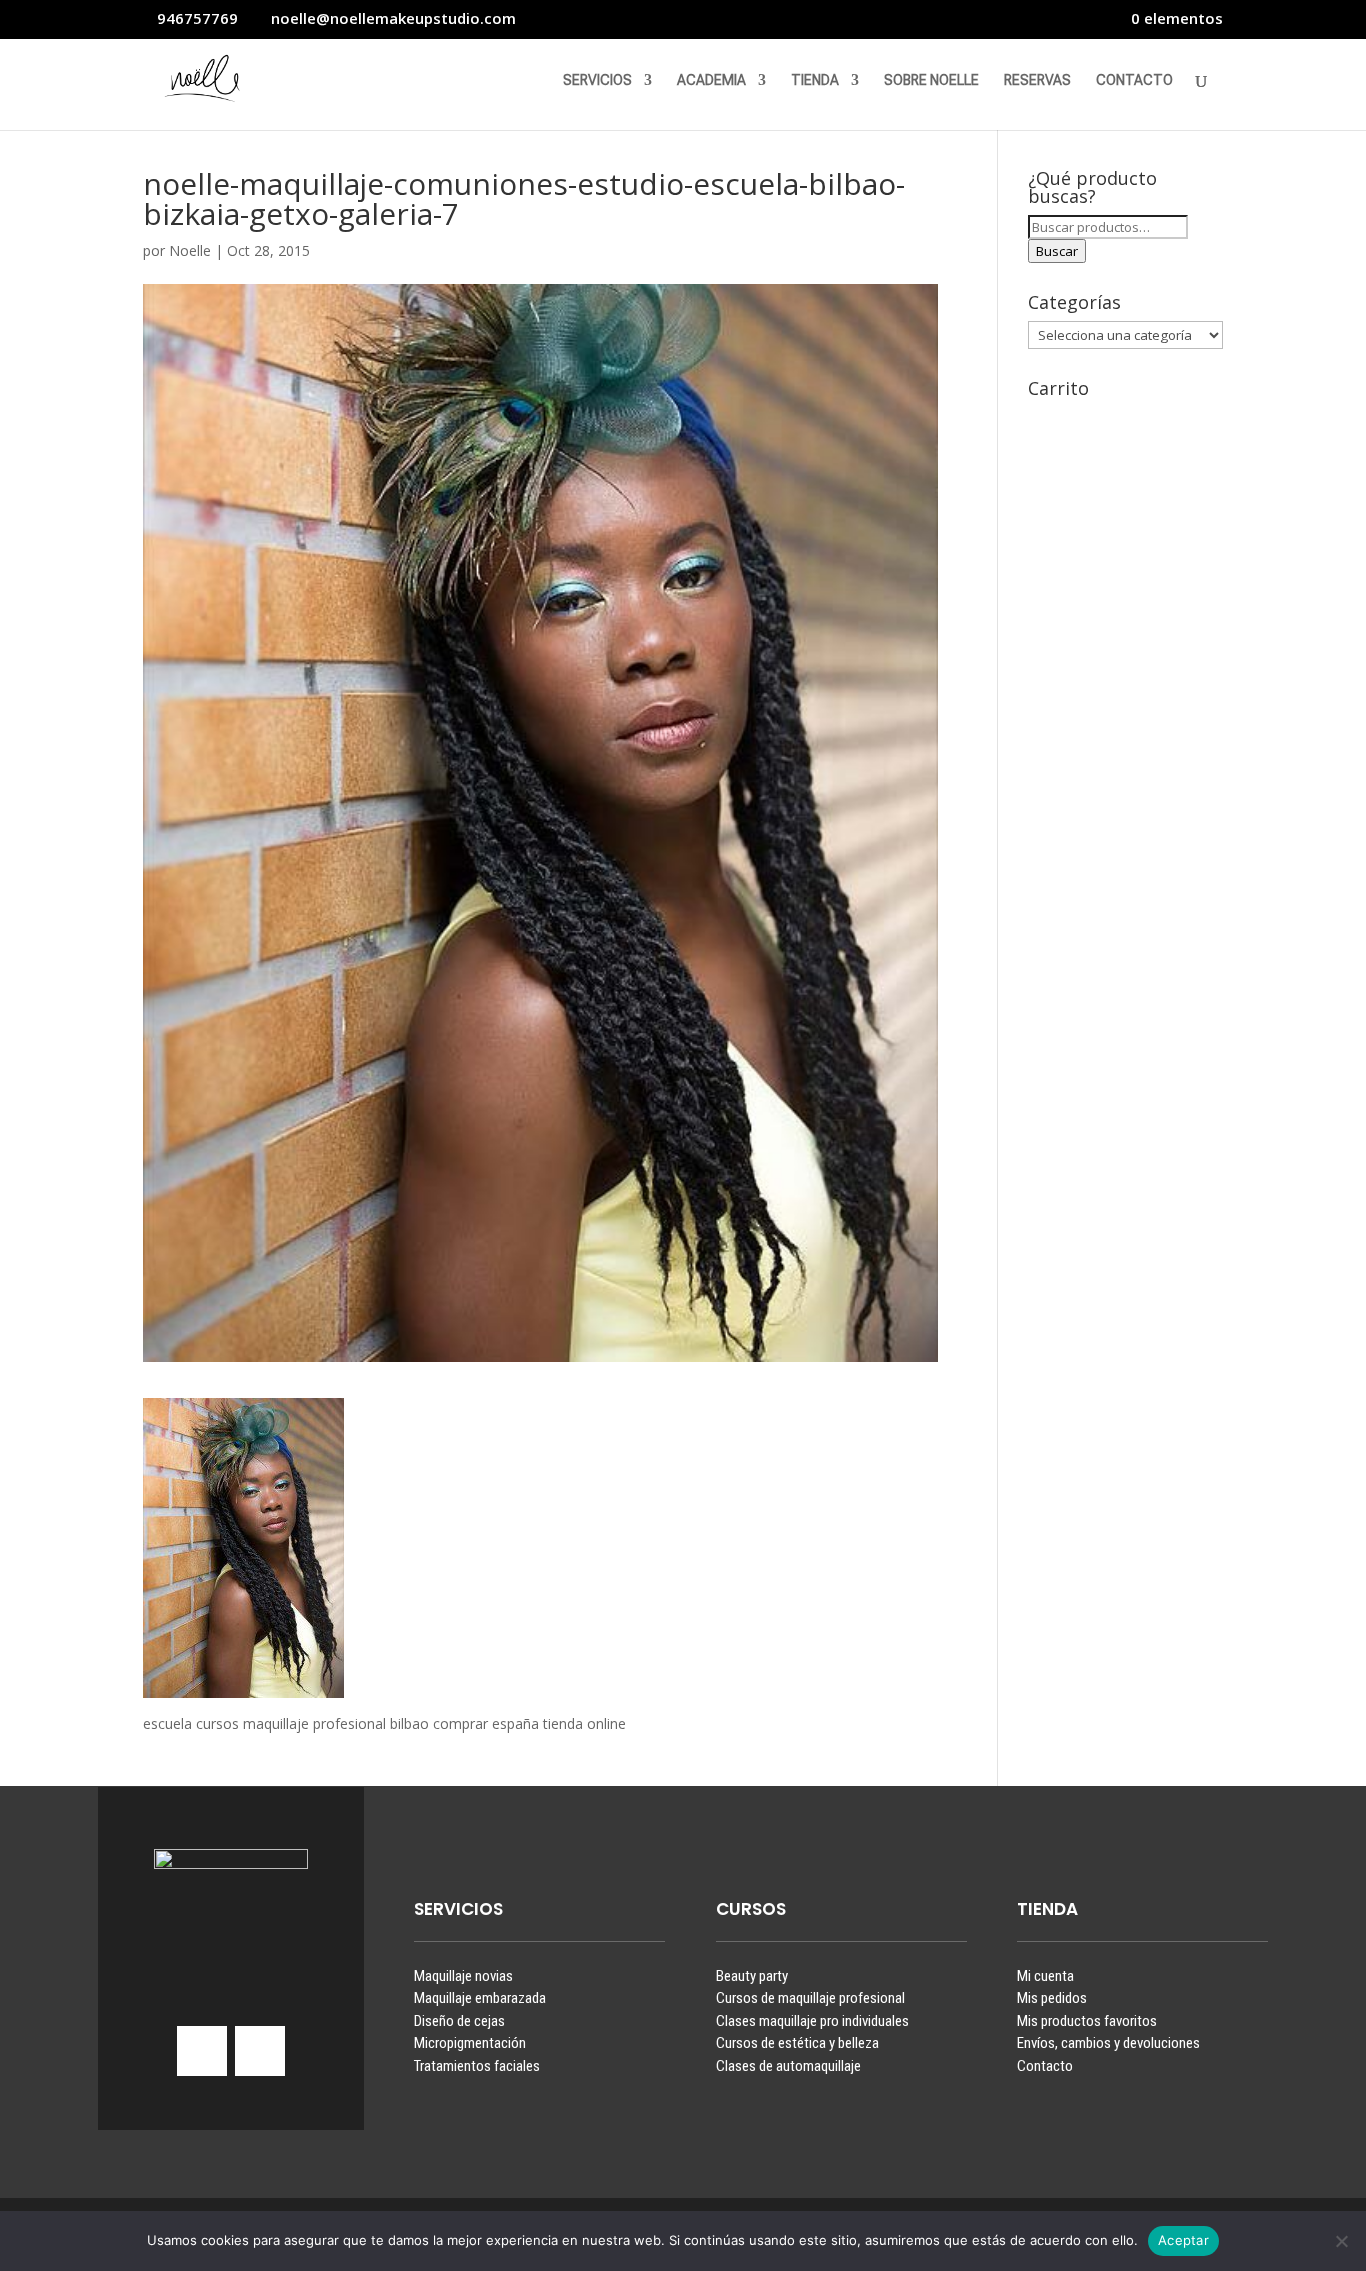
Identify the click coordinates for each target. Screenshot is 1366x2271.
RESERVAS (1037, 80)
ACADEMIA (711, 80)
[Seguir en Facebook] (260, 2051)
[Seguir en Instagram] (202, 2051)
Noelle (190, 250)
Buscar (1057, 251)
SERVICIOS (597, 80)
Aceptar (1183, 2240)
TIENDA (815, 80)
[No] (1341, 2241)
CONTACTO (1134, 80)
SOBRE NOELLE (931, 80)
